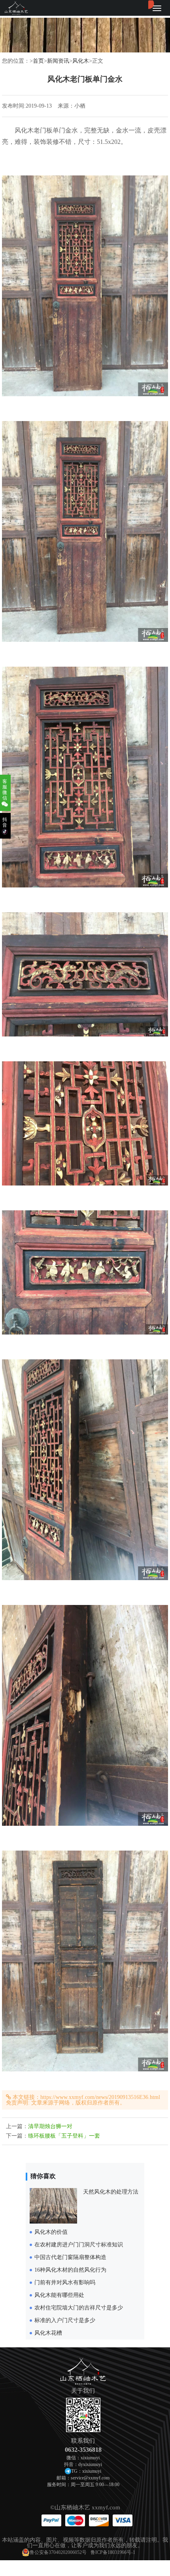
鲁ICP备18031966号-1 (113, 2552)
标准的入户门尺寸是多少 (65, 2320)
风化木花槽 (48, 2333)
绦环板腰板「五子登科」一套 (64, 2136)
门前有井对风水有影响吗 (65, 2282)
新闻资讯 (58, 61)
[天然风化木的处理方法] (53, 2222)
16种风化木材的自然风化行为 (70, 2270)
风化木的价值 (51, 2232)
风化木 (81, 61)
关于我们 (83, 2391)
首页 (38, 61)
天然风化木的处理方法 (111, 2192)
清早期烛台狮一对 (50, 2126)
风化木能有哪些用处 (59, 2295)
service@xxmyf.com (90, 2478)
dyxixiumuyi (90, 2464)
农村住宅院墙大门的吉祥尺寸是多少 (79, 2308)
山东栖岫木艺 (72, 2507)
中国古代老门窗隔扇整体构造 (70, 2257)
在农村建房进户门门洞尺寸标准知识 (79, 2245)
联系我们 (83, 2441)
